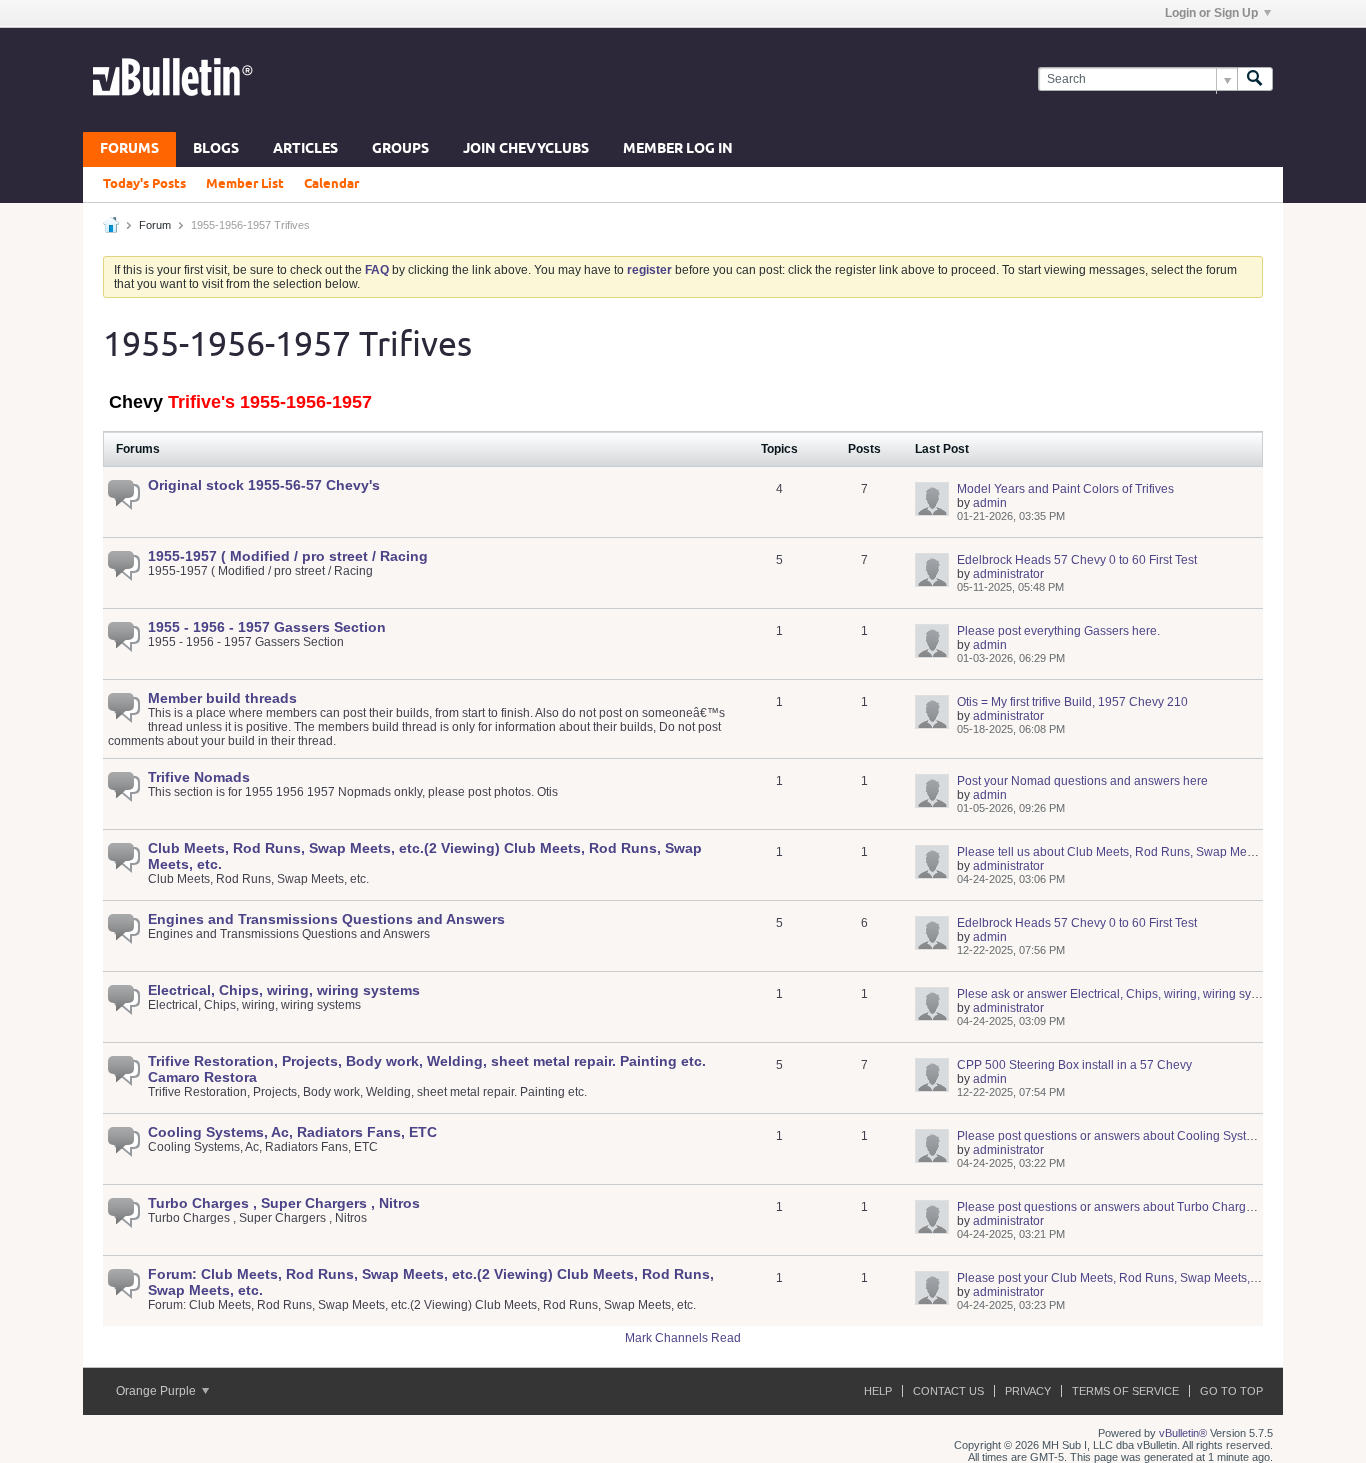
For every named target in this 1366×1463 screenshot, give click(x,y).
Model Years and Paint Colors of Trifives (1065, 489)
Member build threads (222, 698)
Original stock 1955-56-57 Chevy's (264, 485)
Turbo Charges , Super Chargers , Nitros (284, 1203)
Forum (155, 225)
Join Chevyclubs (526, 149)
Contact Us (948, 1391)
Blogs (216, 149)
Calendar (331, 184)
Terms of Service (1125, 1391)
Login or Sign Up (1211, 13)
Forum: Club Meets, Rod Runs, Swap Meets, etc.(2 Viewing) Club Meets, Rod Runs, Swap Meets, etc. (431, 1282)
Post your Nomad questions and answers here (1082, 781)
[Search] (1255, 79)
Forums (129, 149)
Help (878, 1391)
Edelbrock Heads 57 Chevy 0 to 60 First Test (1077, 560)
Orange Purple (157, 1391)
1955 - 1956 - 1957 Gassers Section (267, 627)
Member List (245, 184)
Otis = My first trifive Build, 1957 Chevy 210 (1072, 702)
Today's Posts (144, 184)
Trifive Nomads (199, 777)
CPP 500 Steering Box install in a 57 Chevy (1074, 1065)
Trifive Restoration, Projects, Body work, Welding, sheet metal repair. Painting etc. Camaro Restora (427, 1069)
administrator (1008, 574)
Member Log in (678, 149)
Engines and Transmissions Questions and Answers (326, 919)
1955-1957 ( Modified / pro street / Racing (288, 556)
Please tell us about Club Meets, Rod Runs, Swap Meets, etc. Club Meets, (1156, 852)
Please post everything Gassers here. (1058, 631)
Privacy (1028, 1391)
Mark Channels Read (683, 1338)
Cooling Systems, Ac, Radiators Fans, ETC (292, 1132)
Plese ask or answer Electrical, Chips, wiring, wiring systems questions (1148, 994)
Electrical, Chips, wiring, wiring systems (284, 990)
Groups (400, 149)
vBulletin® (1183, 1433)
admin (990, 503)
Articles (305, 149)
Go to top (1231, 1391)
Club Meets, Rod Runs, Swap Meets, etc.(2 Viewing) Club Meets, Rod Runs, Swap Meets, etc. (425, 856)
